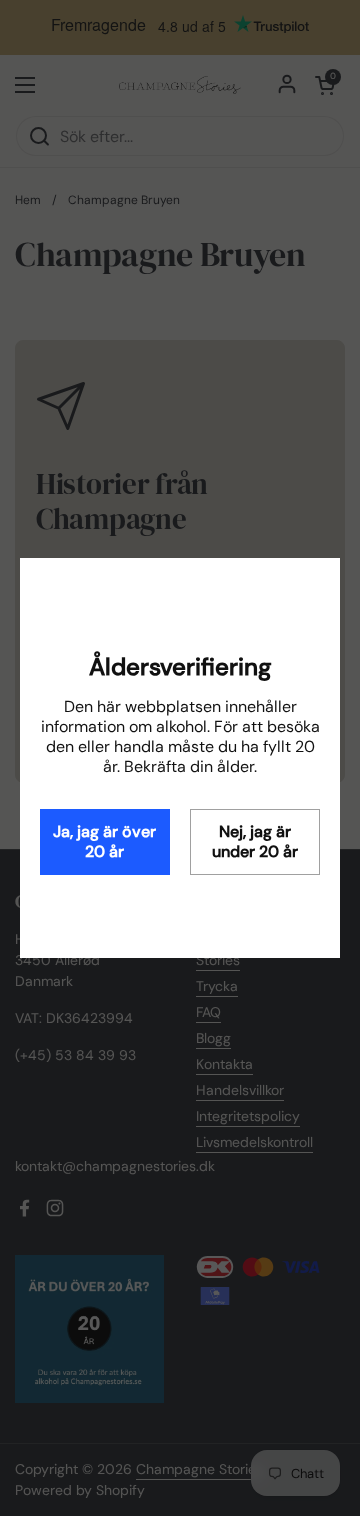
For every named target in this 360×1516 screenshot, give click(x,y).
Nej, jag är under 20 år (255, 841)
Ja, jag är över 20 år (104, 841)
